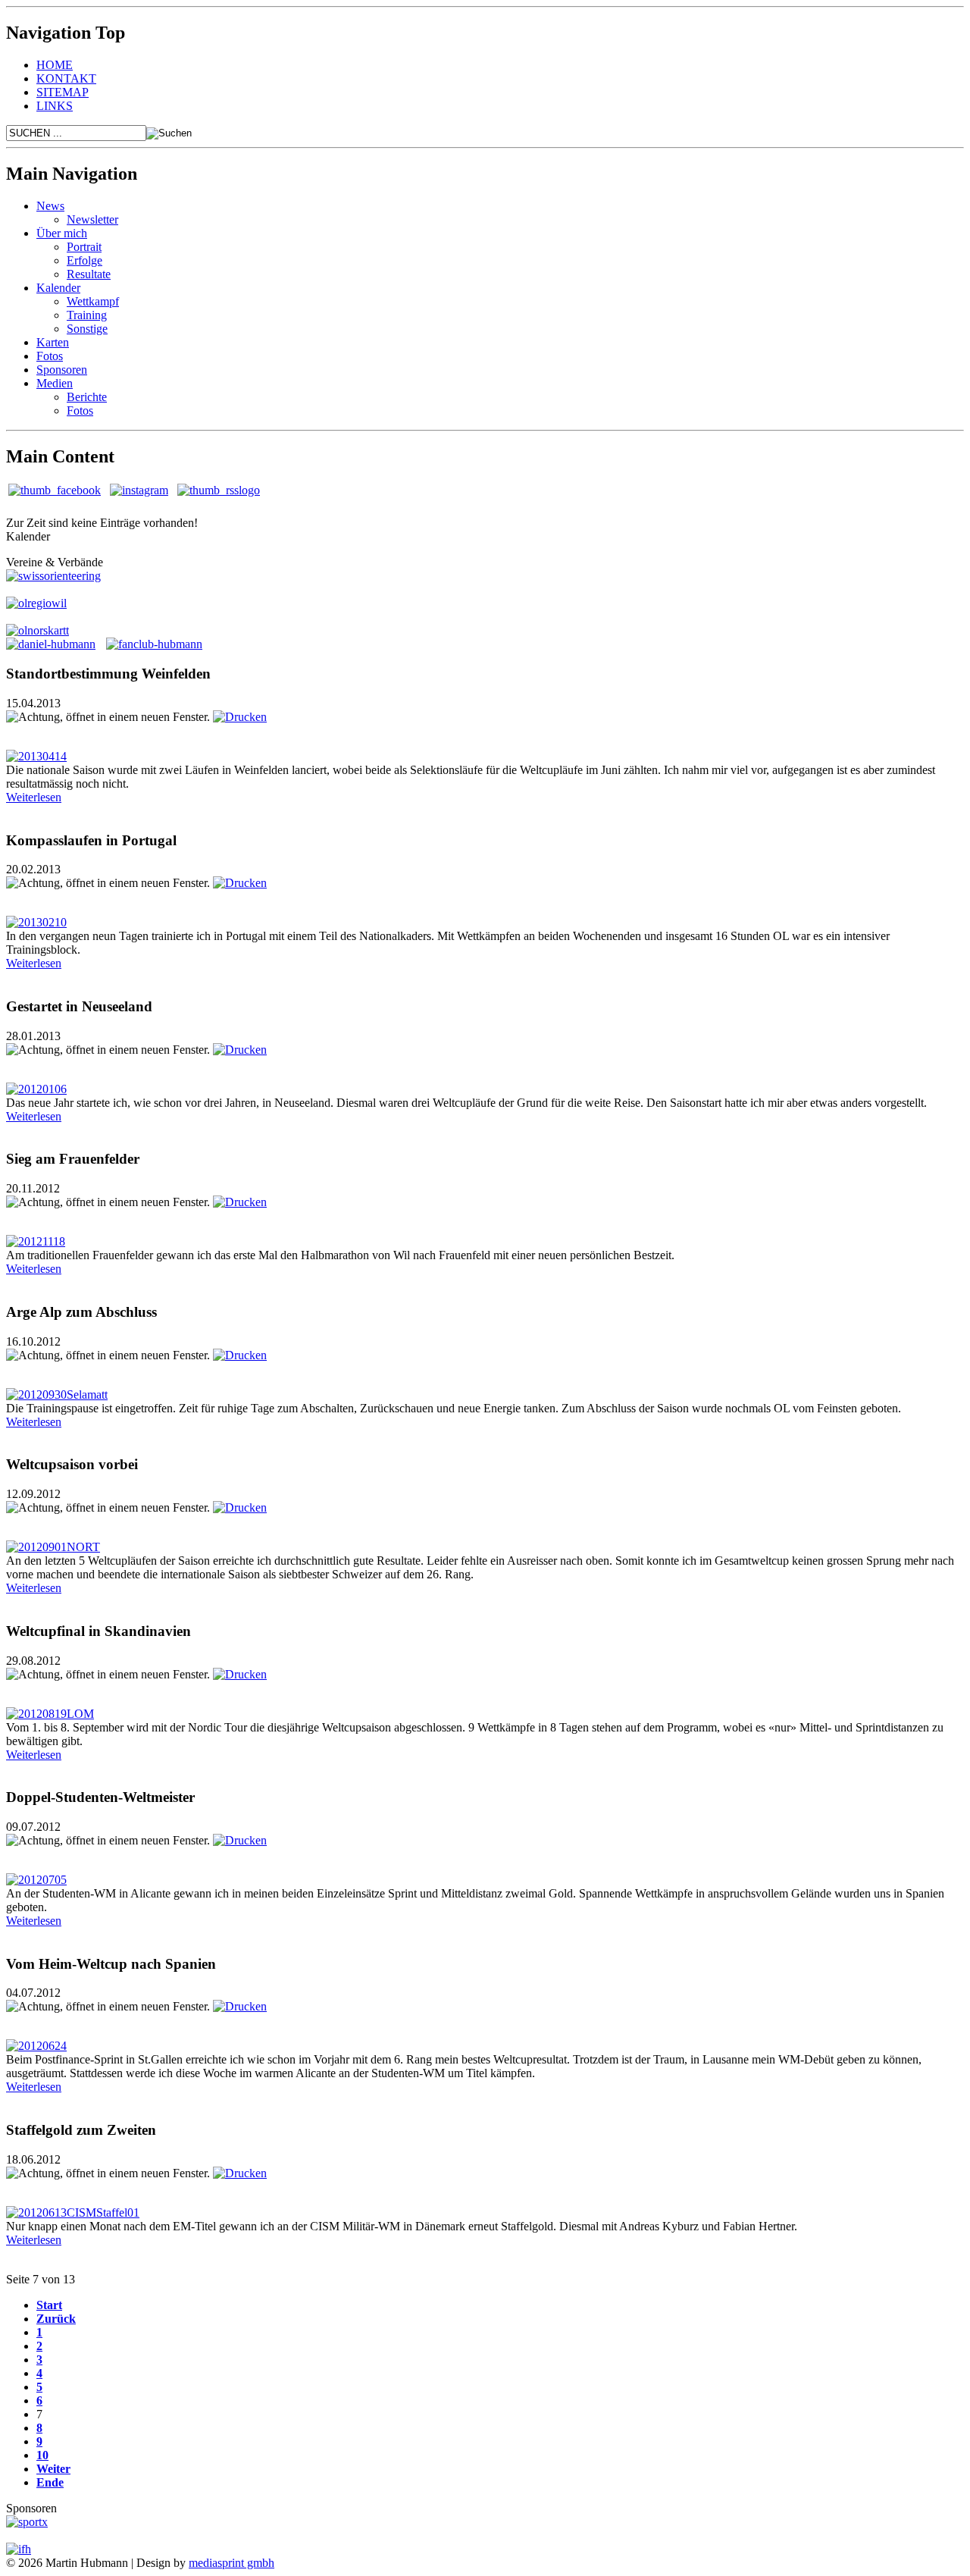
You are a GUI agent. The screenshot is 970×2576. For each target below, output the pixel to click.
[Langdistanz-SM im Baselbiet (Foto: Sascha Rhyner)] (50, 1714)
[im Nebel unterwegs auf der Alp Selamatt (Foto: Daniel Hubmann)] (57, 1395)
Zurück (56, 2319)
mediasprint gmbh (232, 2563)
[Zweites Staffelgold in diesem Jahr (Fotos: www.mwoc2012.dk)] (73, 2212)
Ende (50, 2482)
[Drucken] (240, 717)
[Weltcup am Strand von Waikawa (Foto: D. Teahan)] (36, 1089)
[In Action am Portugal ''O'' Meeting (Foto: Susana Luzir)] (36, 922)
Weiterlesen (34, 797)
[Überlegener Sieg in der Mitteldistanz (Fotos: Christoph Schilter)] (36, 1880)
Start (49, 2305)
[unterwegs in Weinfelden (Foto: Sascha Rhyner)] (36, 756)
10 (42, 2455)
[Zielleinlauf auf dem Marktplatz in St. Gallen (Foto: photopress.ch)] (36, 2046)
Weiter (53, 2469)
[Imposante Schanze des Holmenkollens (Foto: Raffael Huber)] (53, 1547)
